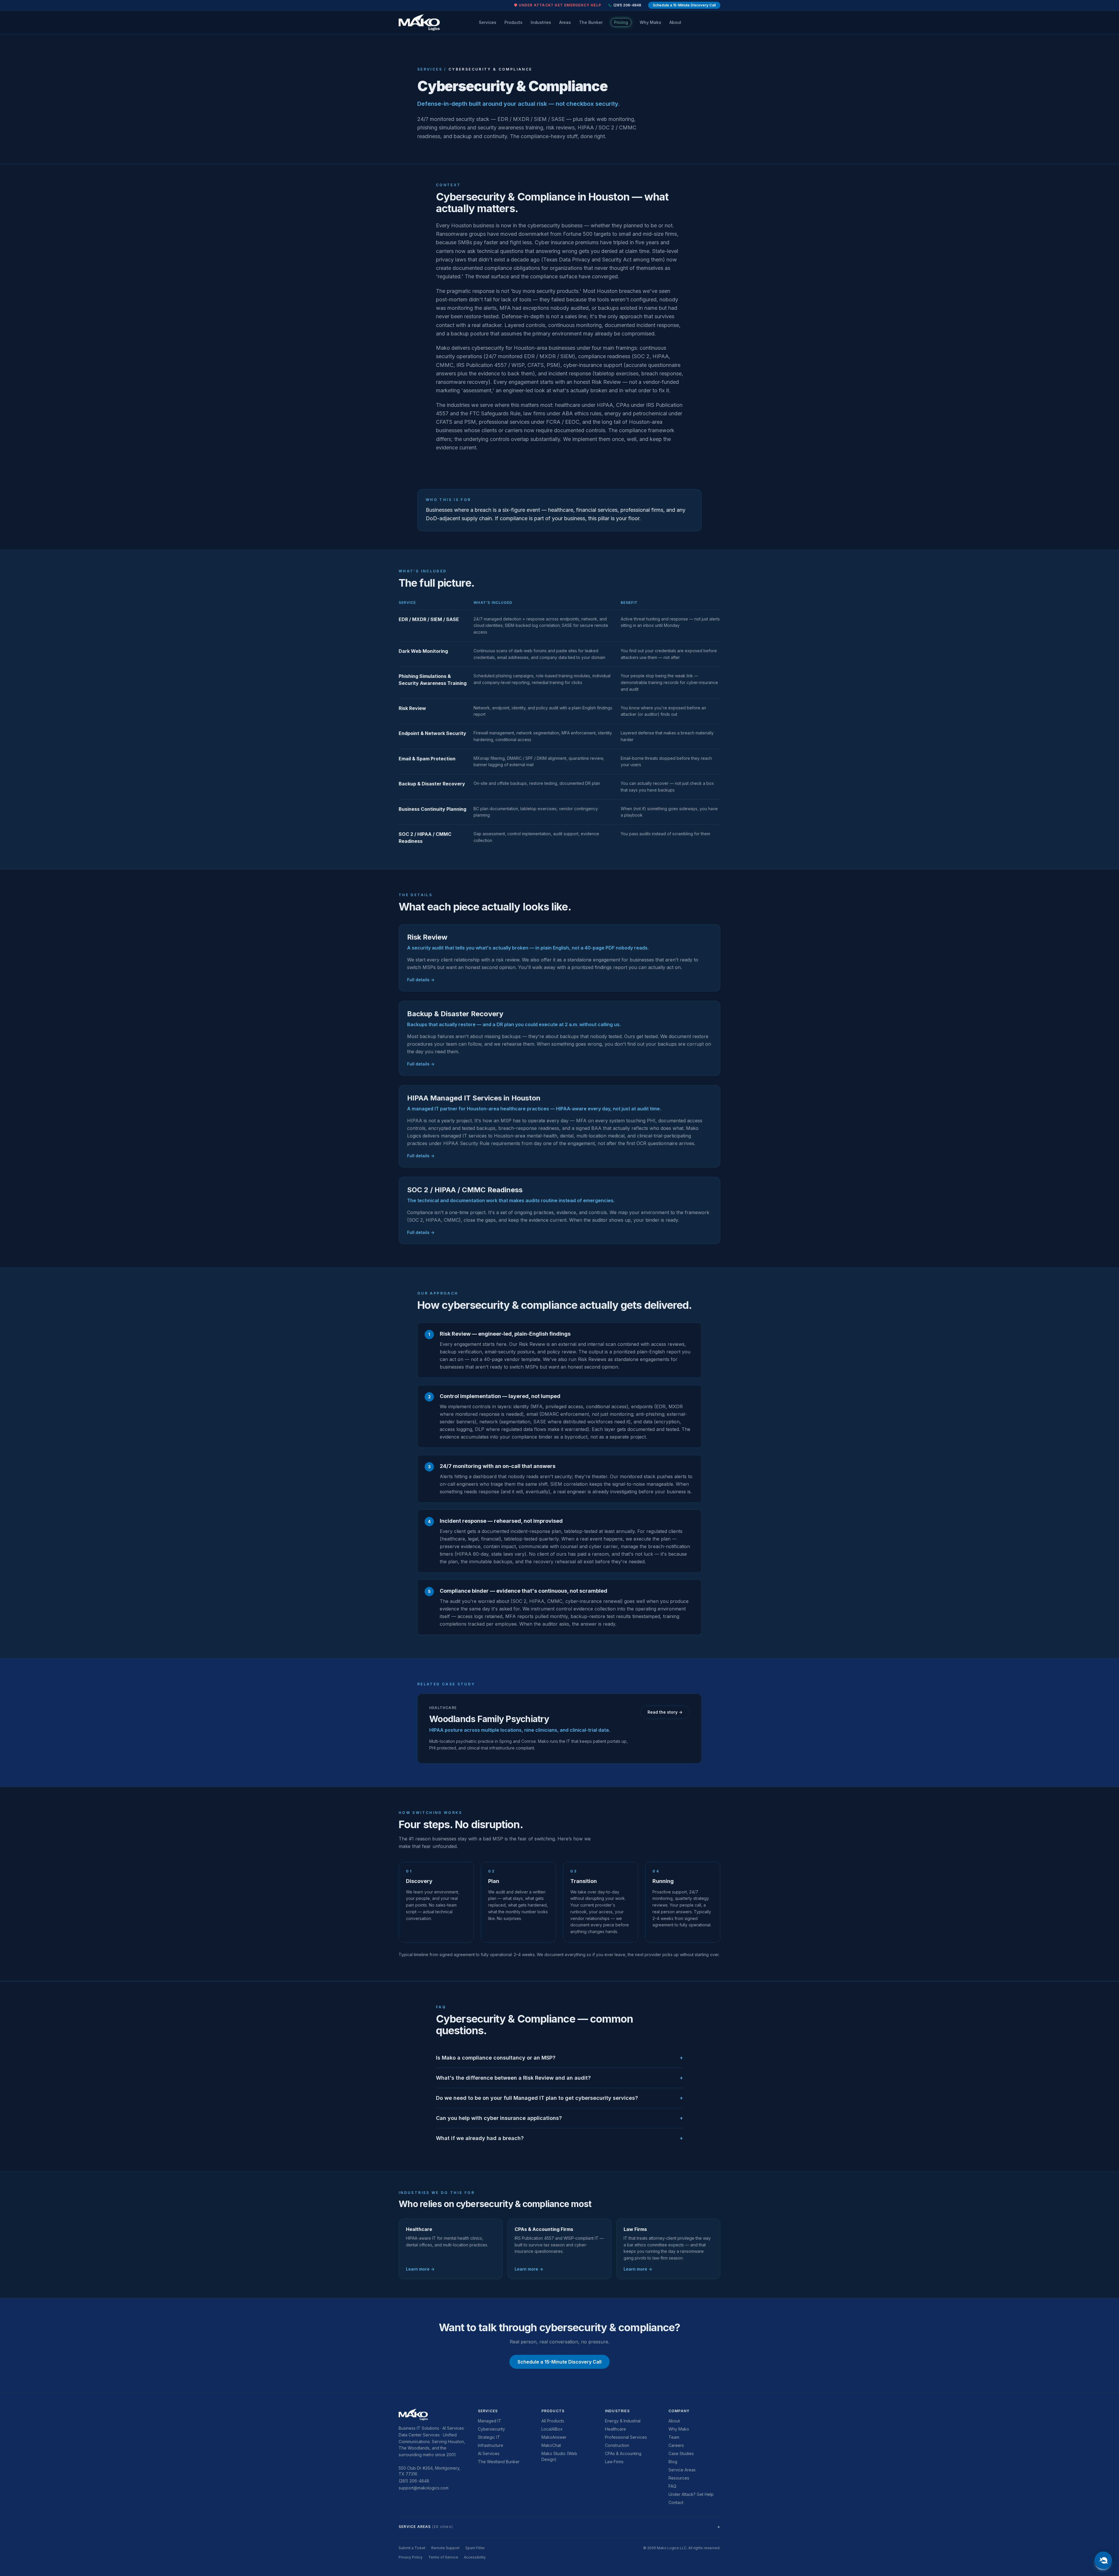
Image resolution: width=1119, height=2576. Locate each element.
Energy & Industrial (623, 2421)
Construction (617, 2445)
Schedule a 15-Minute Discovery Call (684, 5)
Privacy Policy (411, 2557)
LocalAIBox (552, 2429)
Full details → (421, 980)
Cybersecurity (491, 2429)
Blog (673, 2462)
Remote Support (445, 2548)
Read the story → (665, 1712)
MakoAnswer (554, 2437)
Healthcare (615, 2429)
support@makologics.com (424, 2488)
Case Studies (681, 2453)
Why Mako (650, 22)
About (675, 22)
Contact (676, 2502)
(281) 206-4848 (627, 5)
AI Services (489, 2453)
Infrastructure (491, 2445)
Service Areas (682, 2470)
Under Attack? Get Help (691, 2494)
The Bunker (591, 22)
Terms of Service (443, 2557)
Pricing (621, 22)
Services (488, 22)
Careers (676, 2445)
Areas (565, 22)
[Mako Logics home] (419, 22)
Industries (541, 22)
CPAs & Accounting (623, 2453)
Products (513, 22)
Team (674, 2437)
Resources (679, 2478)
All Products (553, 2421)
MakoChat (551, 2445)
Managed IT (490, 2421)
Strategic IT (489, 2437)
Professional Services (626, 2437)
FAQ (672, 2486)
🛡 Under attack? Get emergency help (558, 5)
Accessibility (475, 2557)
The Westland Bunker (499, 2462)
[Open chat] (1103, 2560)
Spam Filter (475, 2548)
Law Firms (614, 2462)
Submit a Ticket (412, 2548)
